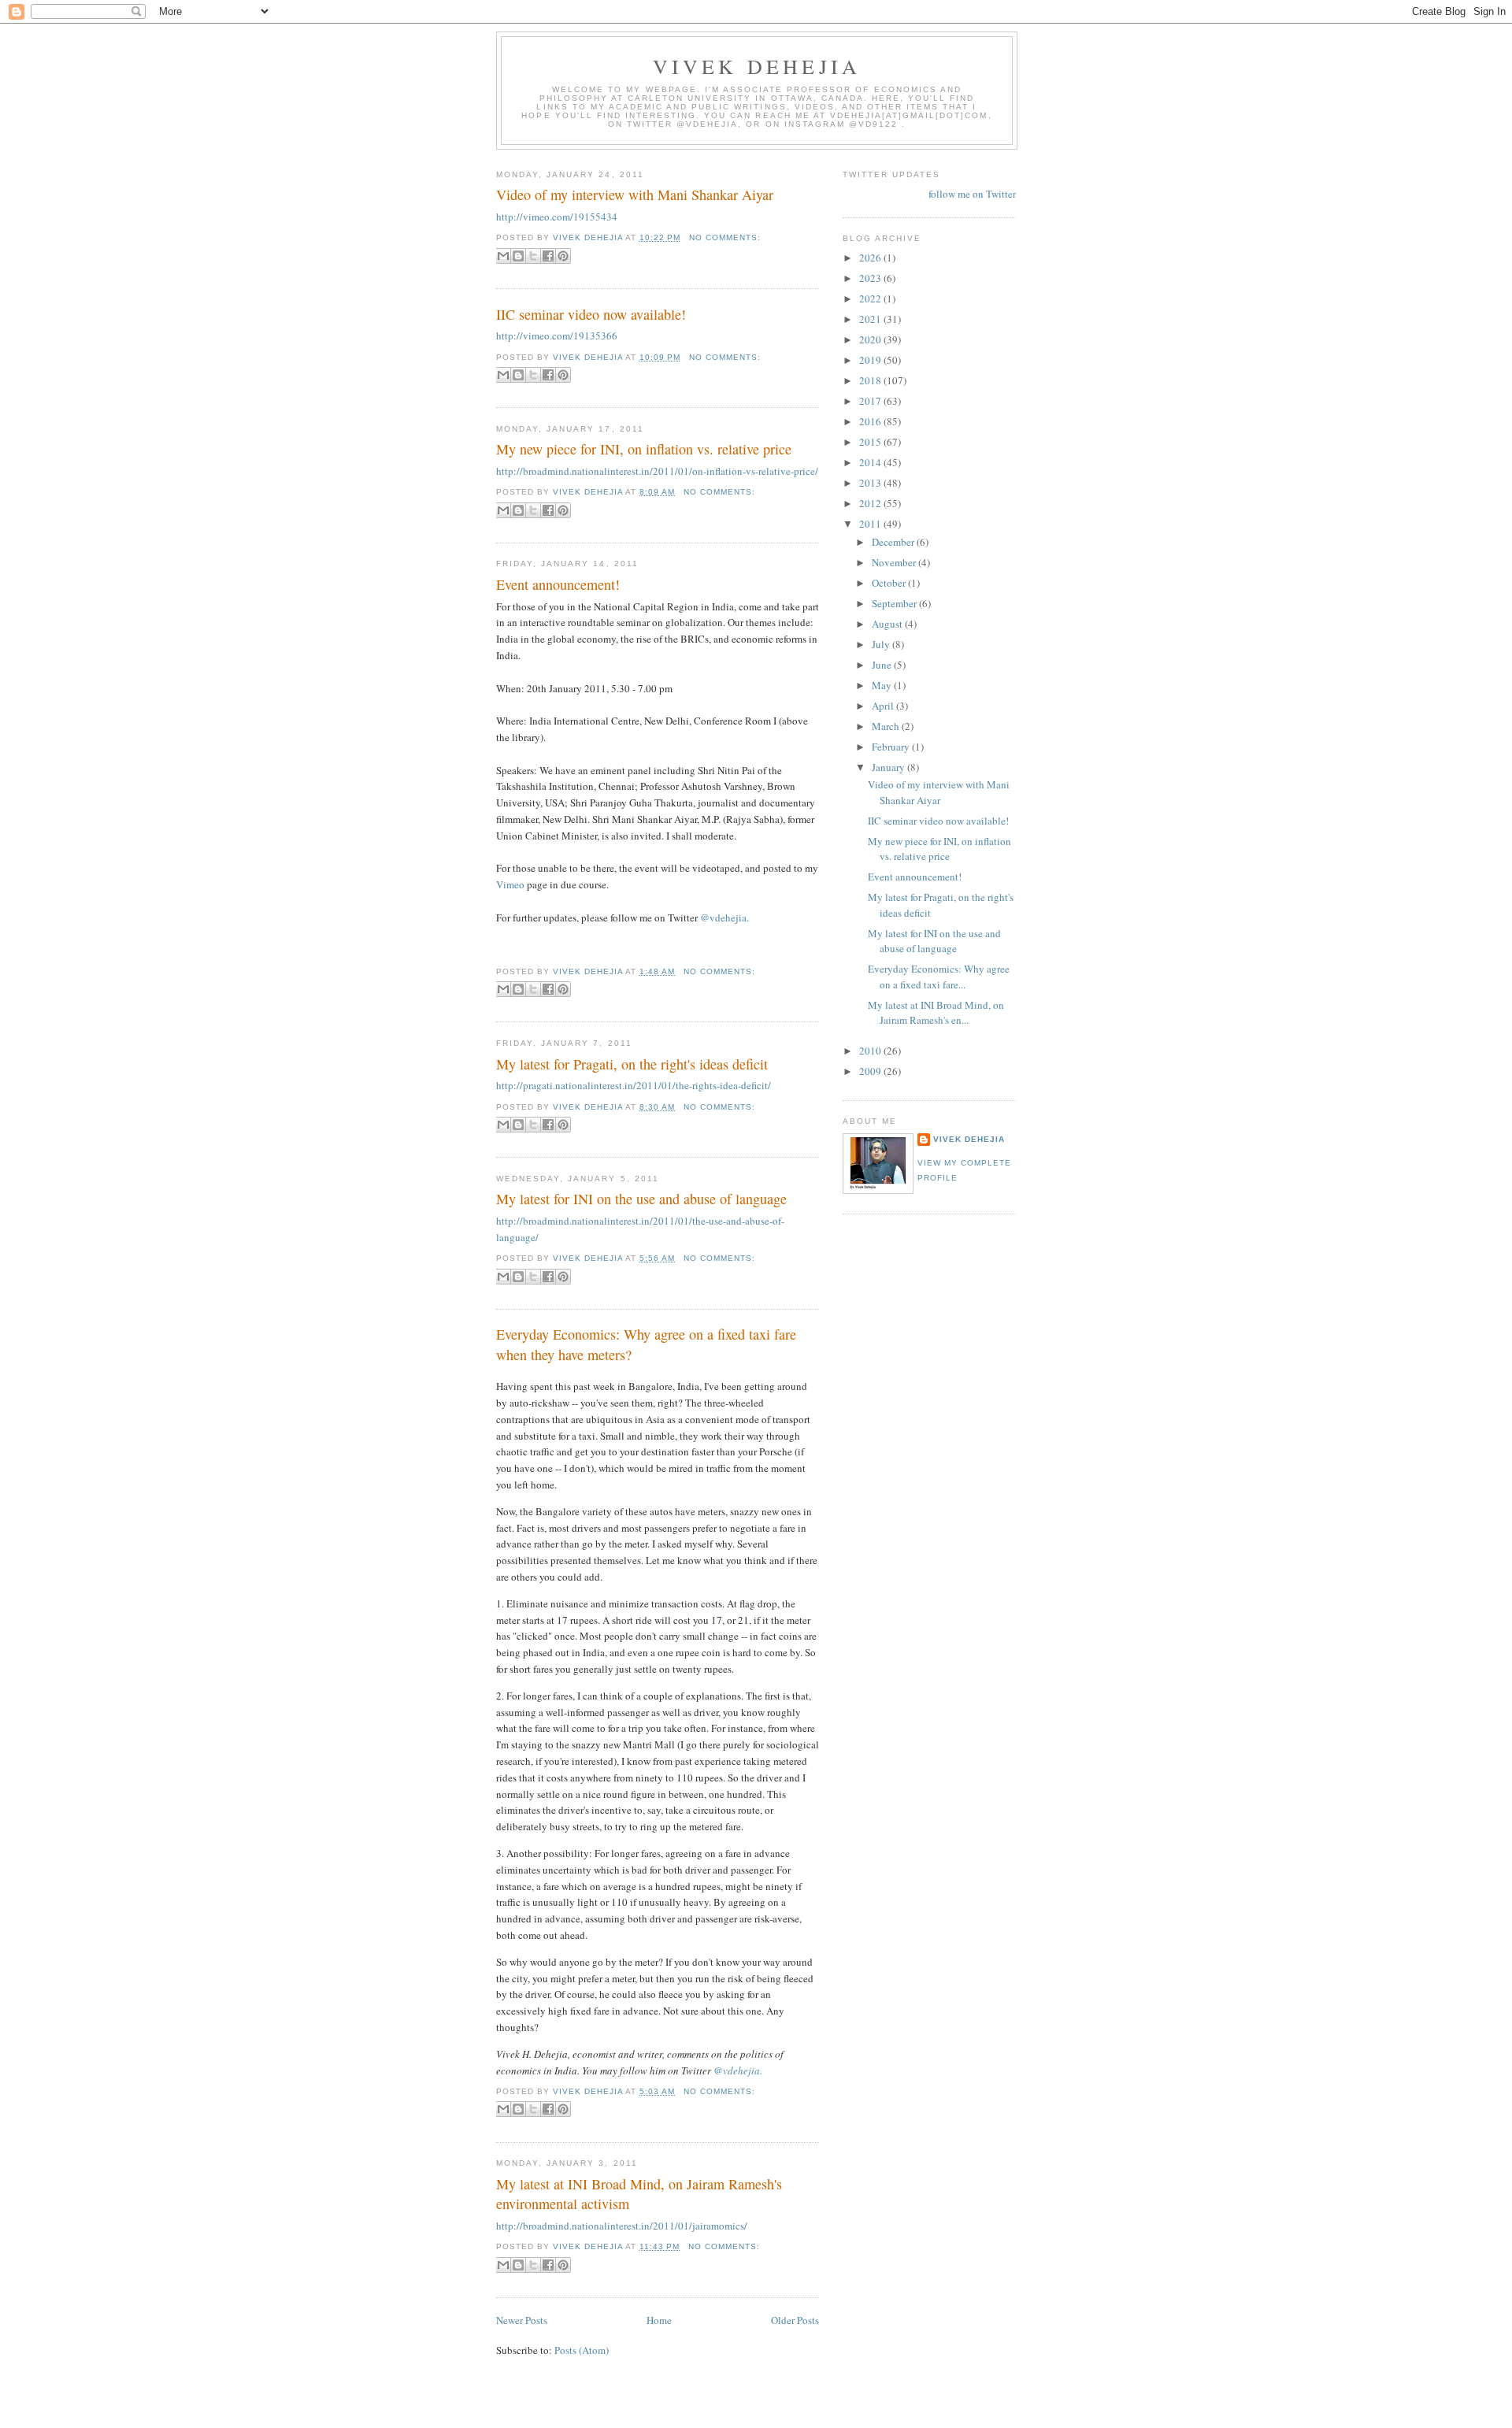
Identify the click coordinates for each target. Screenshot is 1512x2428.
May (883, 685)
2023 (871, 278)
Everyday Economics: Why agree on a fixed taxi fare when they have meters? (646, 1344)
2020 (871, 339)
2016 (871, 421)
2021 (871, 319)
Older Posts (795, 2320)
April (884, 706)
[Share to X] (533, 256)
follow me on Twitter (972, 194)
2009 (871, 1071)
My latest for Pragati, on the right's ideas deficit (632, 1064)
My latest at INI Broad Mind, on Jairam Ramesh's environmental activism (639, 2194)
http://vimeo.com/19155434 (557, 217)
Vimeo (510, 884)
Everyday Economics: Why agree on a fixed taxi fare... (939, 977)
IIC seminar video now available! (591, 314)
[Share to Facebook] (548, 256)
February (892, 747)
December (894, 542)
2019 (871, 360)
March (887, 726)
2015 (871, 442)
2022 (871, 298)
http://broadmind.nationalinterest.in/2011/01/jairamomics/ (622, 2226)
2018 (871, 380)
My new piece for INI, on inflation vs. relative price (644, 449)
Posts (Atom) (582, 2350)
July (882, 644)
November (895, 562)
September (895, 603)
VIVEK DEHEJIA (757, 66)
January (889, 767)
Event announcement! (558, 584)
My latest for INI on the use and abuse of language (641, 1199)
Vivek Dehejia (969, 1139)
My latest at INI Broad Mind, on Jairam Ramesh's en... (936, 1013)
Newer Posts (522, 2320)
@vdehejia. (724, 917)
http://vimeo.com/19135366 (557, 335)
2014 (871, 462)
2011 (871, 524)
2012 (871, 503)
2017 (871, 401)
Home (659, 2320)
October (890, 583)
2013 (871, 483)
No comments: (725, 237)
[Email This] (503, 256)
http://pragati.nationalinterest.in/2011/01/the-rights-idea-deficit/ (634, 1085)
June (883, 665)
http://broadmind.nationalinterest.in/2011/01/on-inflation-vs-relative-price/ (657, 471)
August (888, 624)
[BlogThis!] (518, 256)
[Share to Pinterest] (563, 256)
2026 (871, 258)
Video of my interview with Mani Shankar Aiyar (635, 195)
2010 (871, 1051)
